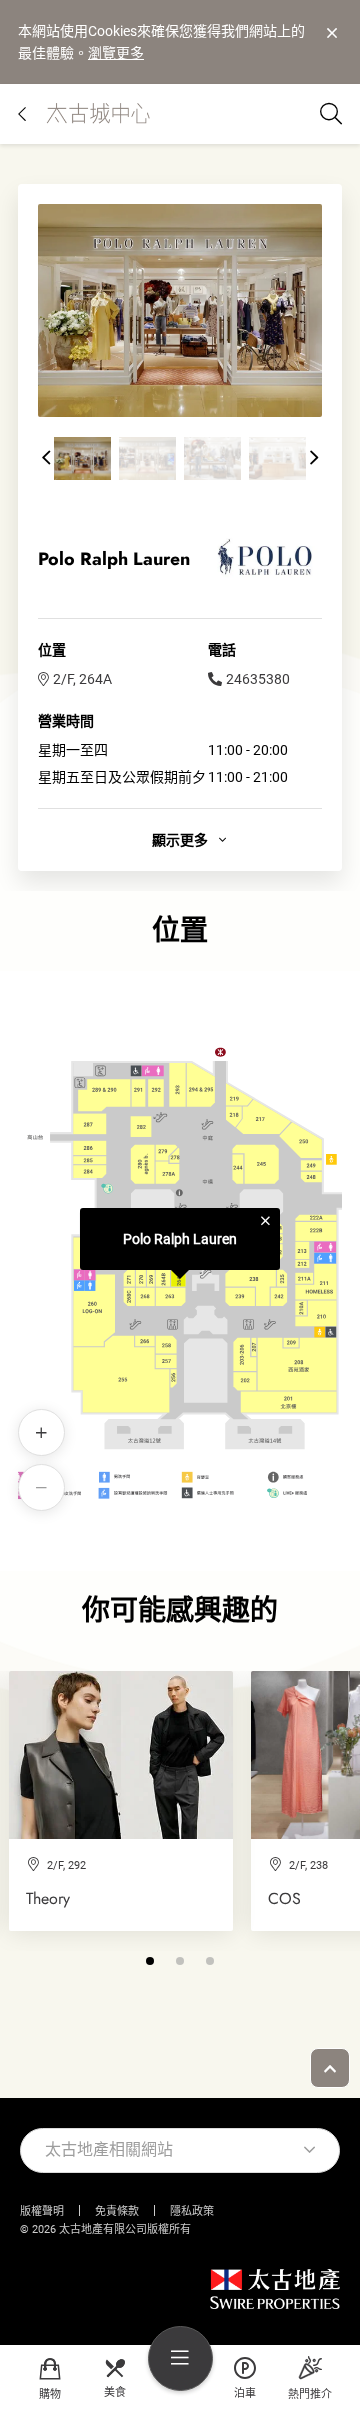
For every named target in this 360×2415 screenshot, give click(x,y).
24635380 (258, 679)
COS (284, 1899)
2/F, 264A (82, 679)
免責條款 (117, 2211)
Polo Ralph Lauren (180, 1239)
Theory (48, 1899)
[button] (46, 458)
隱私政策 (192, 2211)
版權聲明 (42, 2211)
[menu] (180, 2358)
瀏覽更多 (116, 53)
